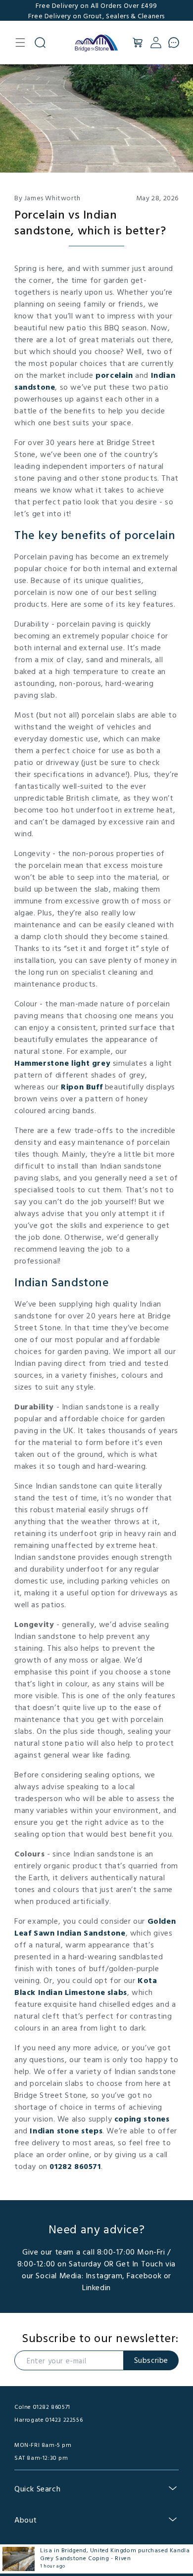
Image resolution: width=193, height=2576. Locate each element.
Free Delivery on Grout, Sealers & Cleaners (96, 16)
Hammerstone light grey (62, 1063)
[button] (20, 43)
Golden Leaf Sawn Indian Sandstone (95, 1927)
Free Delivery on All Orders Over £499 (96, 5)
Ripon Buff (82, 1086)
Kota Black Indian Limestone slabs (86, 1986)
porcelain (114, 375)
